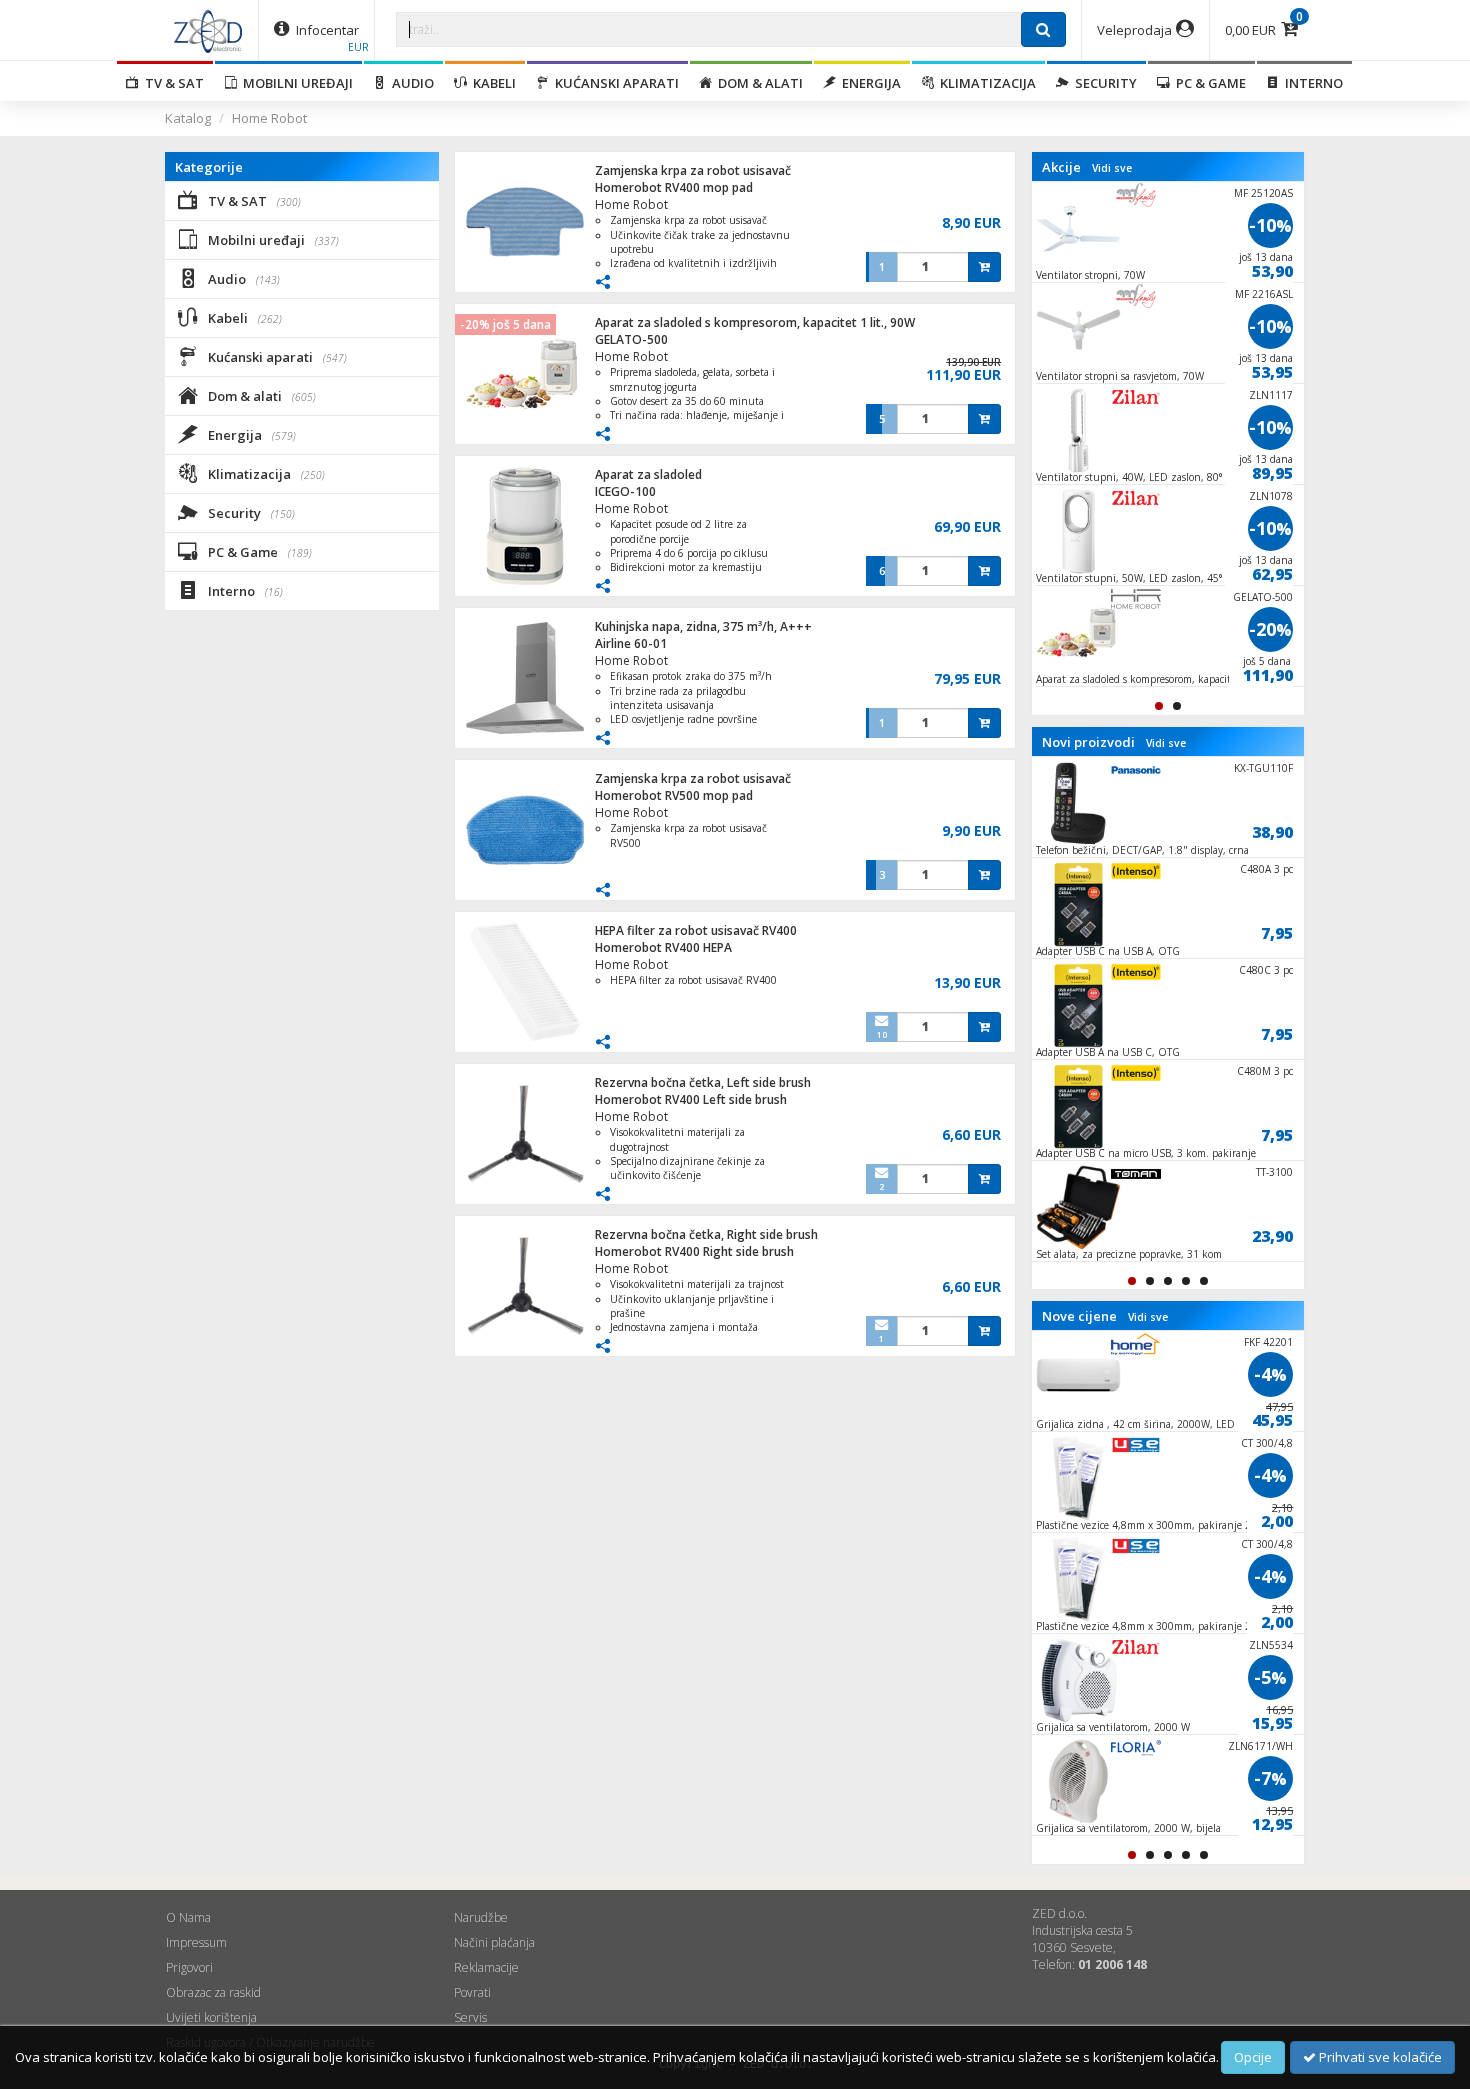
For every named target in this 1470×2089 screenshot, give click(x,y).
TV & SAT (171, 83)
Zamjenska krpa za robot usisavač (693, 170)
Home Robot (269, 118)
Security (1103, 83)
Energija (868, 83)
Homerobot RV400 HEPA (663, 947)
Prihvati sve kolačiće (1379, 2057)
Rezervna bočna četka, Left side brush (703, 1082)
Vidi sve (1112, 168)
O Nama (188, 1917)
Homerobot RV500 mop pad (674, 795)
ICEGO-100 (625, 491)
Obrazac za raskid (213, 1992)
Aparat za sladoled (648, 474)
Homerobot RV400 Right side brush (694, 1251)
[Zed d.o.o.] (208, 30)
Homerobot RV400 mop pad (674, 187)
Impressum (196, 1942)
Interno (1311, 83)
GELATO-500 (631, 339)
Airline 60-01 (631, 643)
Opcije (1253, 2057)
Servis (470, 2017)
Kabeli (491, 83)
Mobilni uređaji (295, 83)
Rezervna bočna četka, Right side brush (706, 1234)
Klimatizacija (985, 83)
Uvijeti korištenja (211, 2017)
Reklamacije (486, 1967)
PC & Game (1208, 83)
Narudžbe (481, 1917)
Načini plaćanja (494, 1942)
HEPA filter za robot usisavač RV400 (696, 930)
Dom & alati (757, 83)
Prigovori (189, 1967)
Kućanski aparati (614, 83)
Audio (410, 83)
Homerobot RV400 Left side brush (691, 1099)
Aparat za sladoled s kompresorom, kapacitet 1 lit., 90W (755, 322)
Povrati (472, 1992)
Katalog (188, 118)
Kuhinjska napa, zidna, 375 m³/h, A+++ (703, 626)
